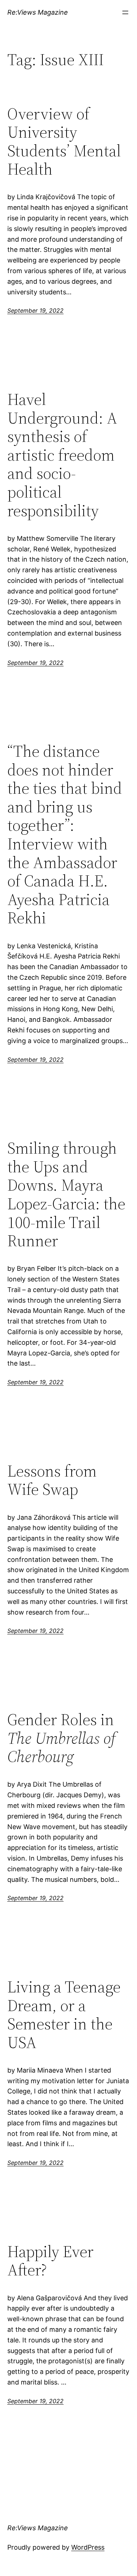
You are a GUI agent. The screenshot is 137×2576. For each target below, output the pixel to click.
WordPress (88, 2547)
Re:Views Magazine (38, 12)
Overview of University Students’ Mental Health (64, 142)
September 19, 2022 (35, 310)
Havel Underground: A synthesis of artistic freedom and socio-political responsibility (62, 455)
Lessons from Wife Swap (52, 1480)
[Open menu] (125, 12)
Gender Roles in (61, 1738)
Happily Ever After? (50, 2261)
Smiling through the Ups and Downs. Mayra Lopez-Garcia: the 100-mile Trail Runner (66, 1195)
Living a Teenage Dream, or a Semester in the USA (64, 2015)
